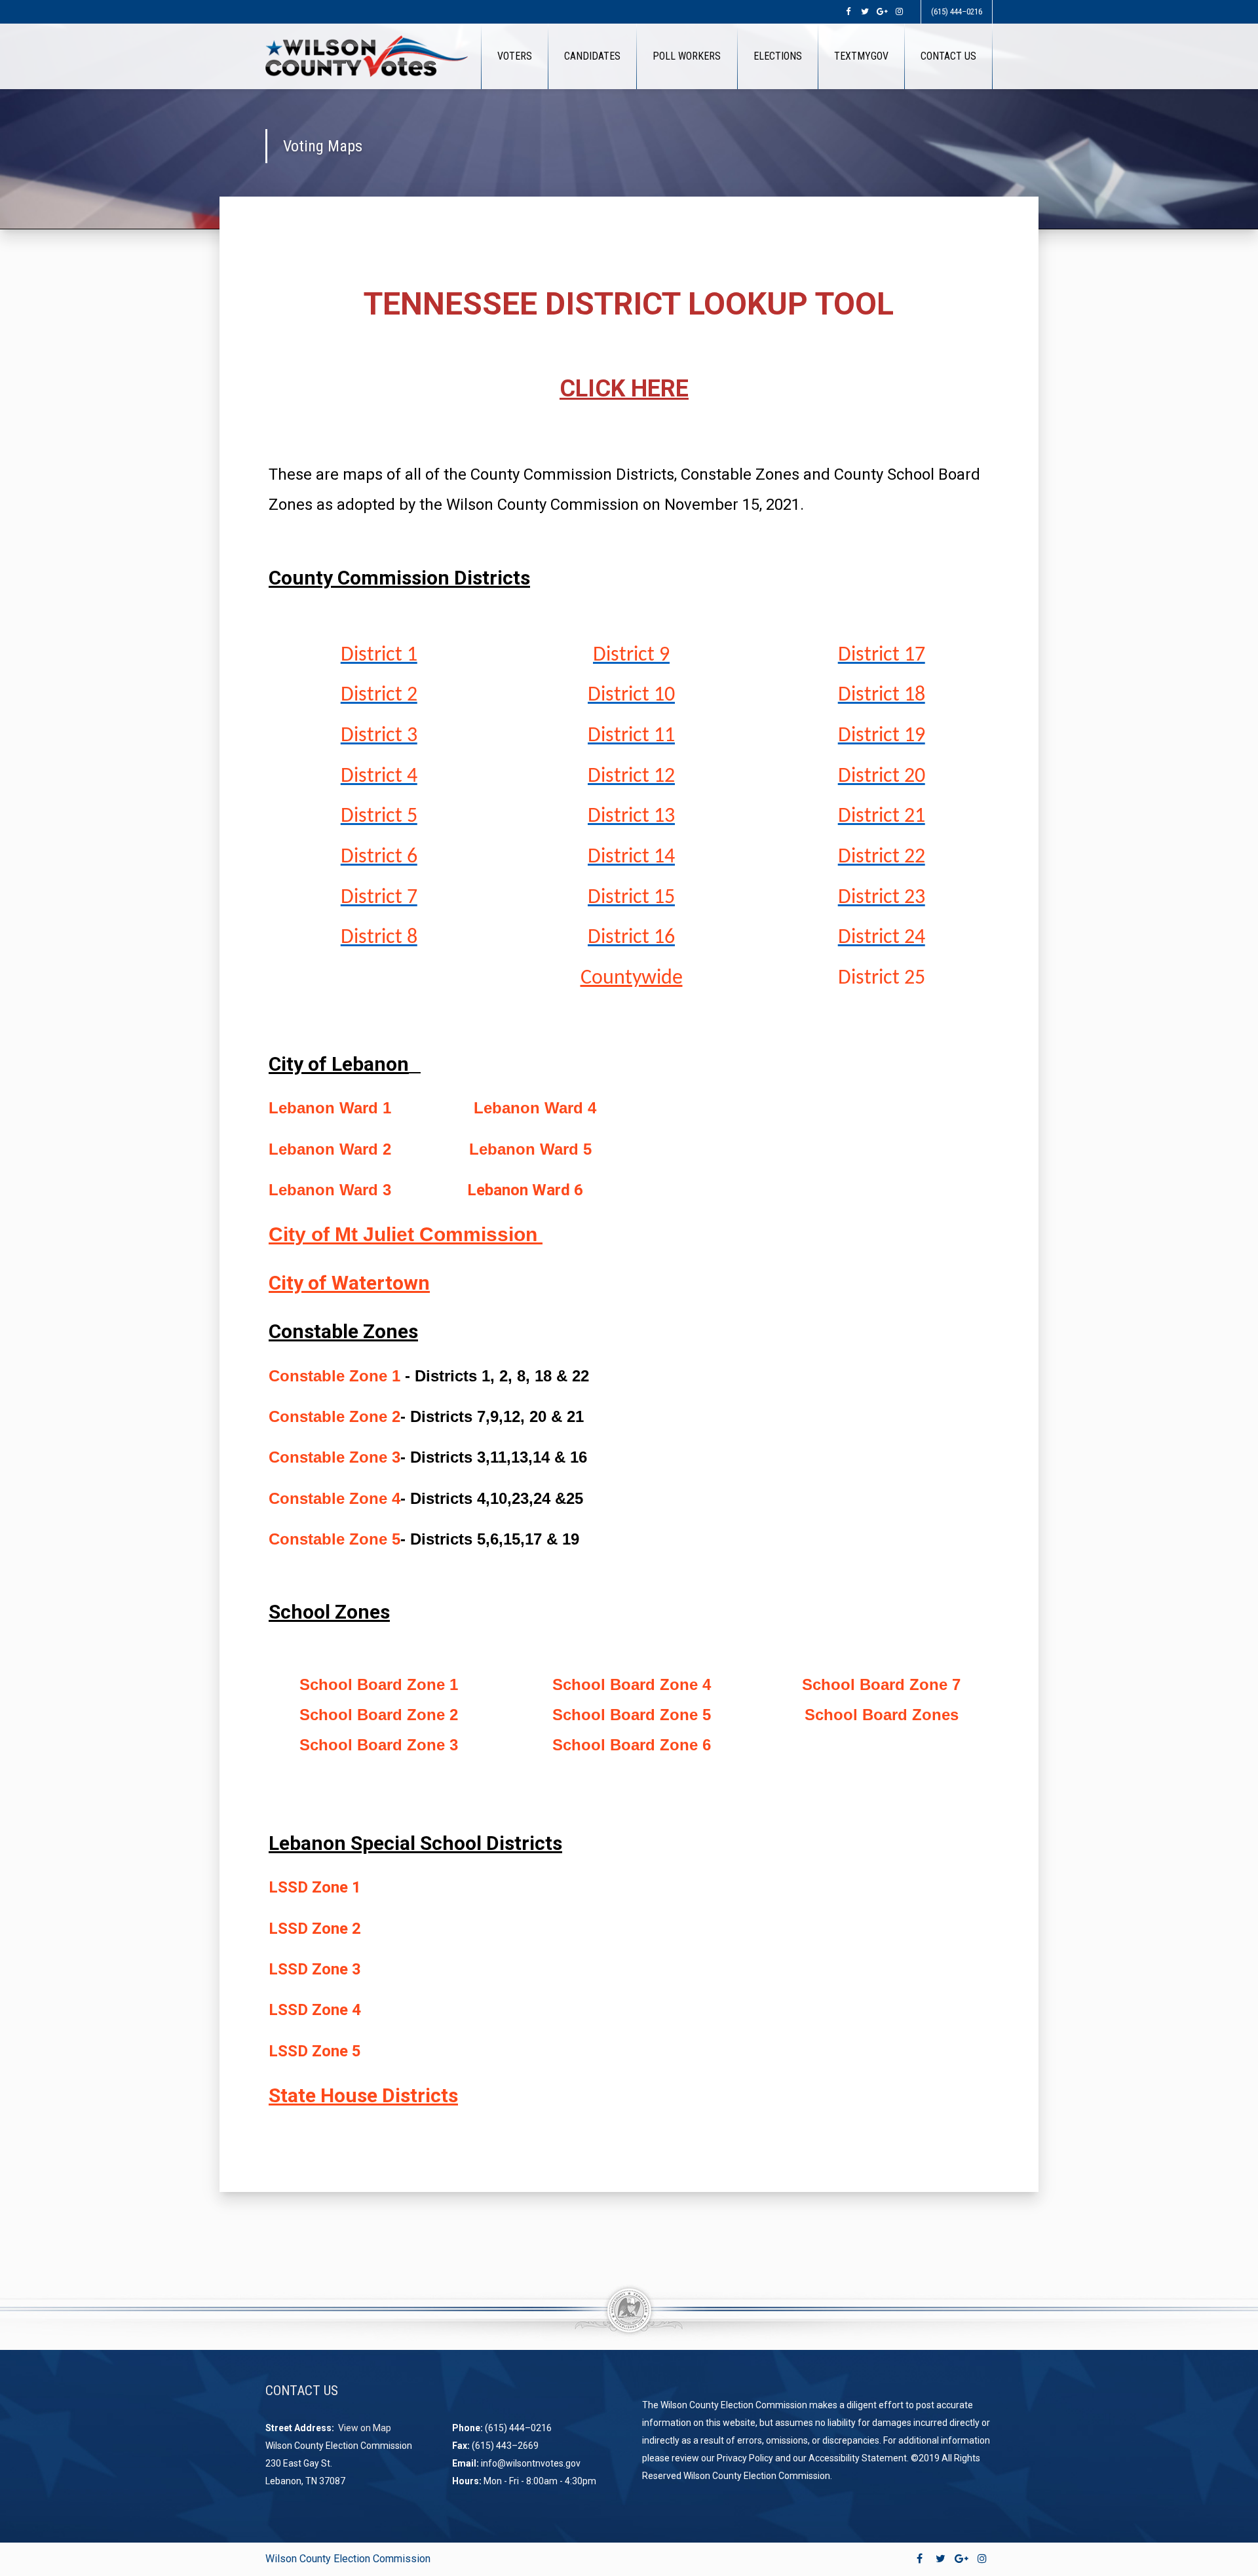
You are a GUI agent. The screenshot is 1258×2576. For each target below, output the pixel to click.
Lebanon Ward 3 (330, 1190)
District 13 (631, 817)
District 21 (882, 817)
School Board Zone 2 (379, 1715)
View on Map (366, 2428)
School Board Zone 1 (379, 1684)
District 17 (882, 655)
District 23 (882, 898)
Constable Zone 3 (334, 1457)
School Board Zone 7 (881, 1684)
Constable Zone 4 (334, 1498)
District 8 (379, 938)
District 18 (882, 695)
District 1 (379, 655)
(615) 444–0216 (957, 11)
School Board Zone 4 (632, 1684)
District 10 (631, 695)
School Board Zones (882, 1715)
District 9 (631, 655)
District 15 (631, 898)
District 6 (379, 857)
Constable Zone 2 (334, 1416)
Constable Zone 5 (334, 1539)
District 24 (882, 938)
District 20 (882, 777)
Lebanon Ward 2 (330, 1149)
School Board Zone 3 (379, 1745)
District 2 (379, 695)
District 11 (631, 736)
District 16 (631, 938)
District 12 (631, 777)
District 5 (379, 817)
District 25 (882, 978)
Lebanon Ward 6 (527, 1190)
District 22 (882, 857)
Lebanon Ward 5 (533, 1149)
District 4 (379, 777)
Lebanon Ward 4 (537, 1108)
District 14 (631, 857)
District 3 (379, 736)
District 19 (882, 736)
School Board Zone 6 (632, 1745)
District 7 (379, 898)
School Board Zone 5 (632, 1715)
